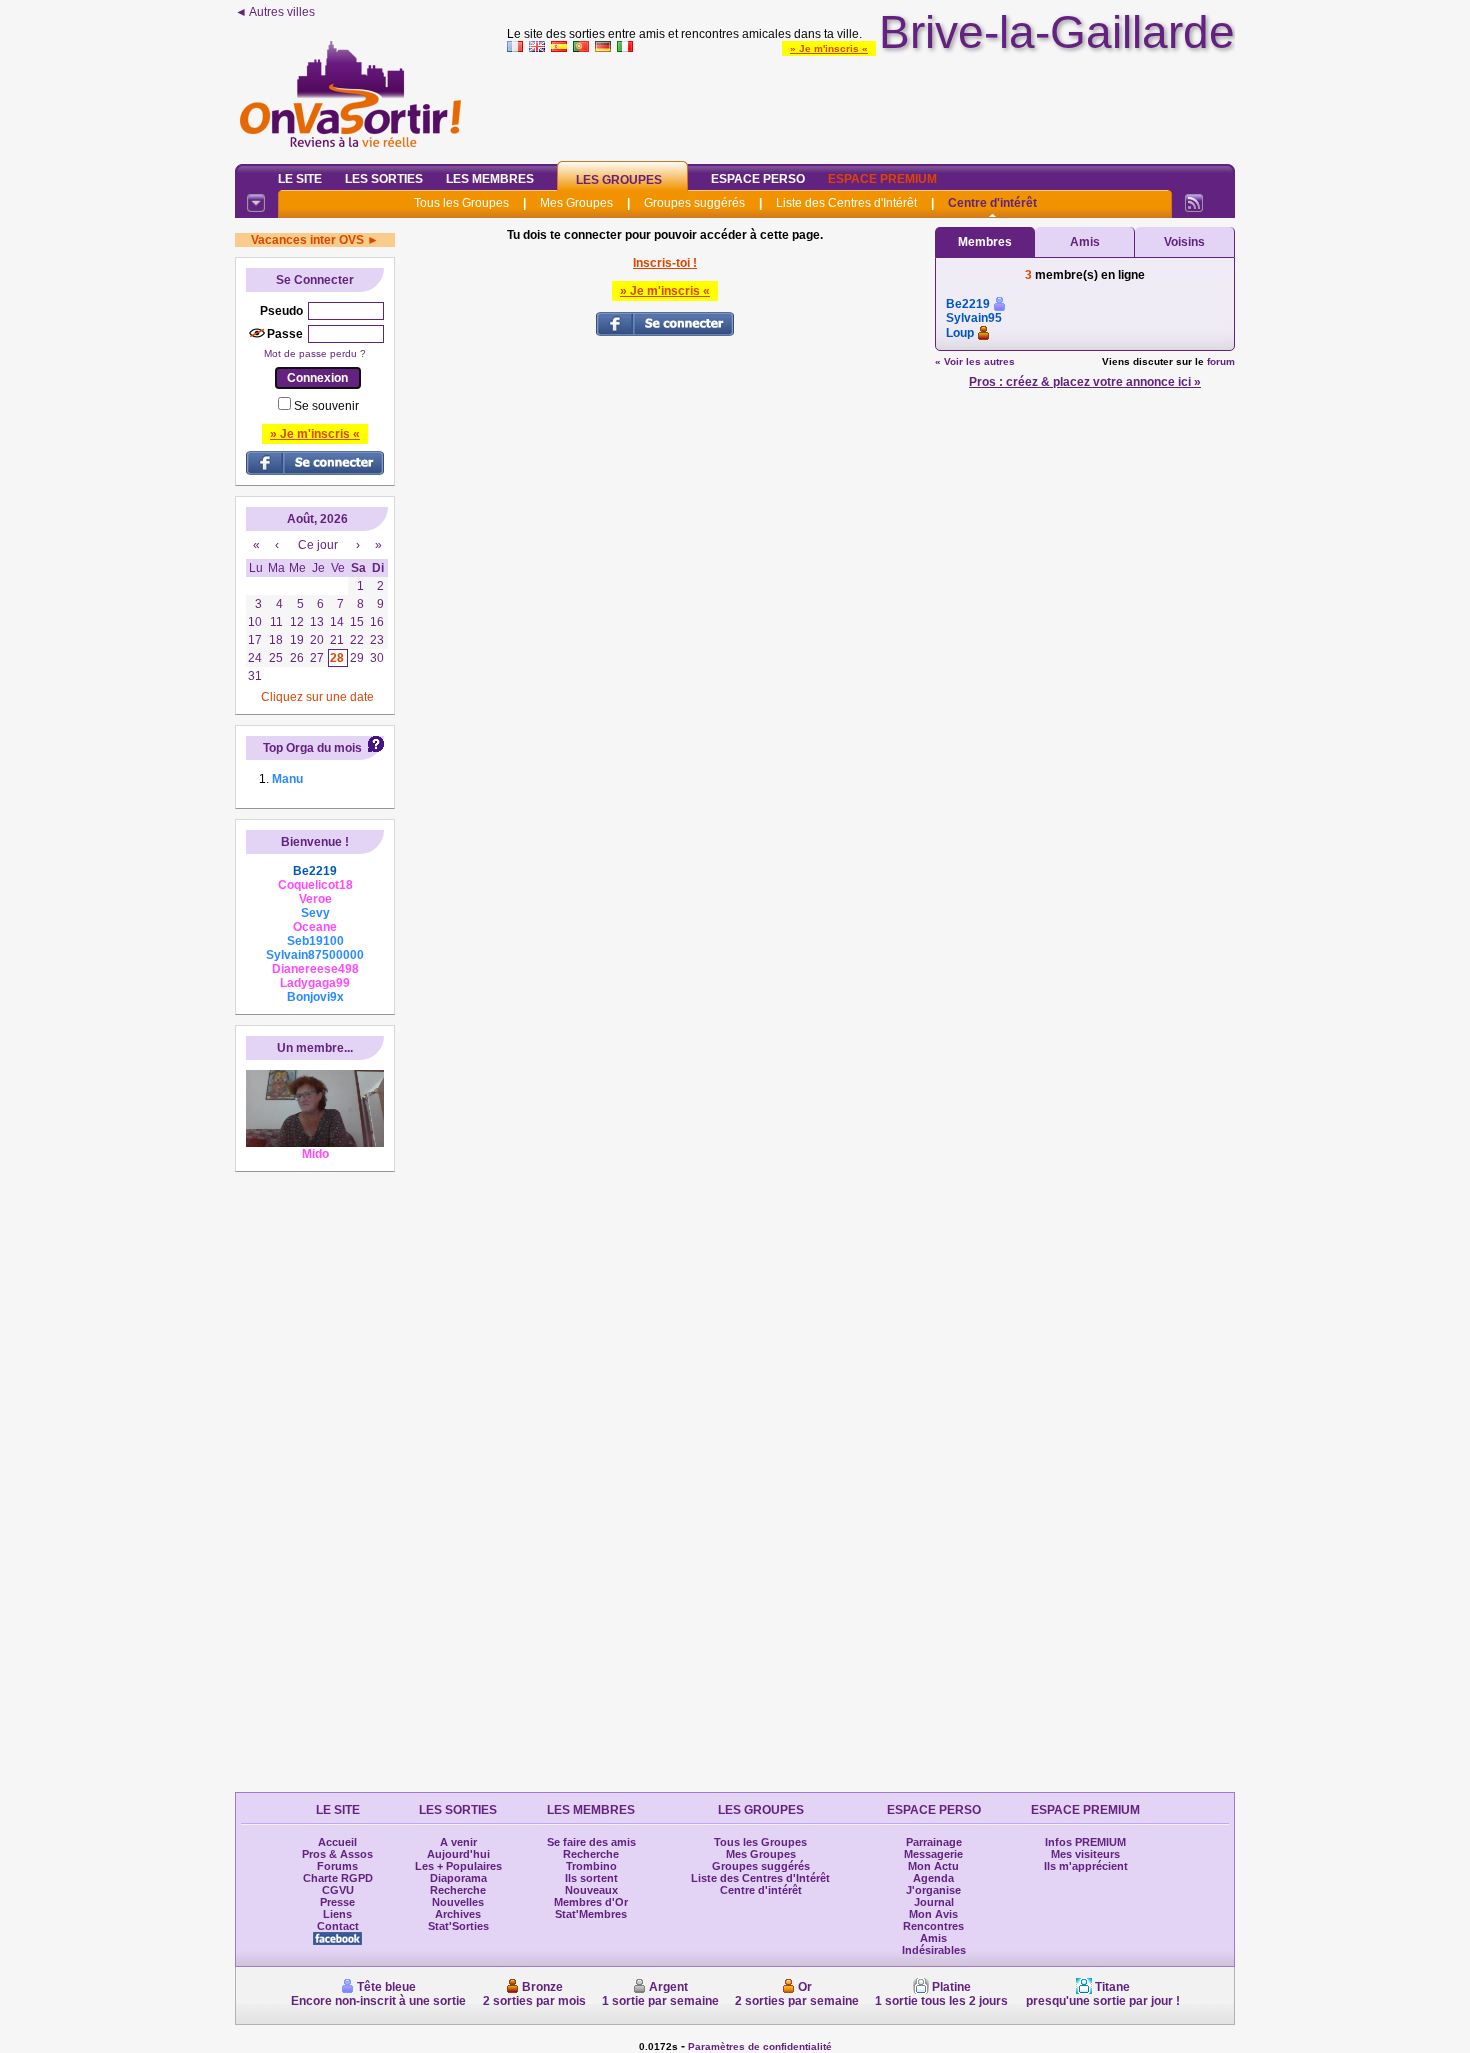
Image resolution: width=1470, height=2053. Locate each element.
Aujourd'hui (458, 1854)
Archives (458, 1914)
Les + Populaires (458, 1866)
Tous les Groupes (461, 203)
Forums (337, 1866)
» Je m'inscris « (829, 48)
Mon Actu (933, 1866)
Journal (934, 1902)
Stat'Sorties (458, 1926)
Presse (337, 1902)
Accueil (337, 1842)
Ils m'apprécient (1086, 1866)
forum (1221, 361)
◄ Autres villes (275, 12)
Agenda (933, 1878)
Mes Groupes (576, 203)
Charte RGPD (338, 1878)
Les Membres (490, 179)
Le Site (300, 179)
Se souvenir (326, 406)
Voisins (1184, 242)
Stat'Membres (591, 1914)
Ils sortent (591, 1878)
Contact (338, 1926)
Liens (337, 1914)
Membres (985, 242)
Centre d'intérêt (992, 203)
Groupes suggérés (694, 203)
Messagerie (933, 1854)
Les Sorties (384, 179)
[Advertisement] (871, 104)
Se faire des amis (591, 1842)
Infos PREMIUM (1085, 1842)
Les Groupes (619, 180)
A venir (458, 1842)
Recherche (458, 1890)
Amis (1085, 242)
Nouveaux (591, 1890)
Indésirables (934, 1950)
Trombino (591, 1866)
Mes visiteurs (1085, 1854)
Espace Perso (758, 179)
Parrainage (934, 1842)
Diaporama (458, 1878)
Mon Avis (933, 1914)
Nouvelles (458, 1902)
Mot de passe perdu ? (315, 353)
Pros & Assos (337, 1854)
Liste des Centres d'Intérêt (846, 203)
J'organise (933, 1890)
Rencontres (933, 1926)
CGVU (338, 1890)
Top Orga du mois (312, 748)
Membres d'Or (591, 1902)
